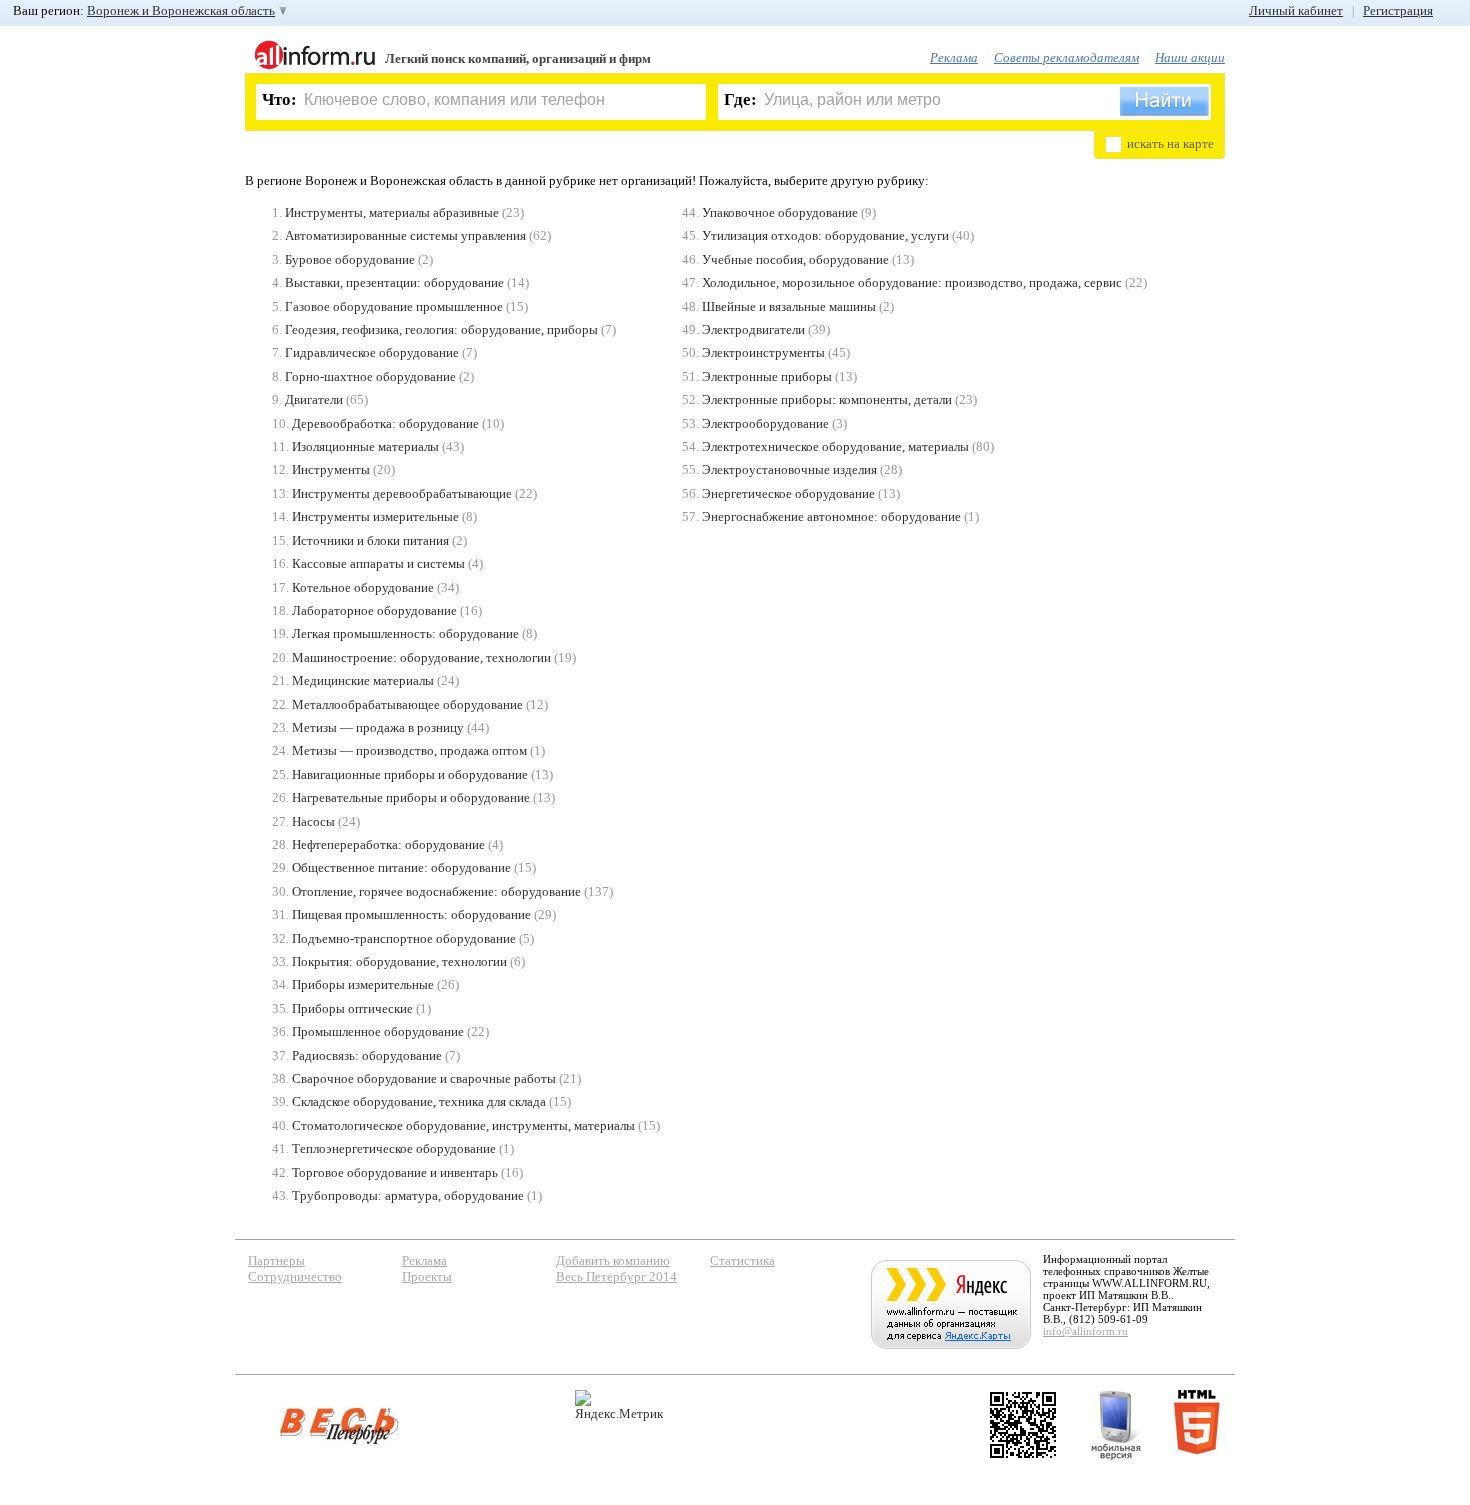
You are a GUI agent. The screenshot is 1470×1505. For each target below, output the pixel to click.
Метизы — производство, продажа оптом (409, 750)
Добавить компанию (613, 1260)
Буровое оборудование (350, 259)
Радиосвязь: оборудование (367, 1055)
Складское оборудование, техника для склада (419, 1101)
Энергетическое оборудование (788, 493)
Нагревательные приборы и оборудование (411, 797)
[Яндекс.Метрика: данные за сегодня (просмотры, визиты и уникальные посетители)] (619, 1405)
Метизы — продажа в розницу (378, 727)
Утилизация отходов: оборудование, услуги (825, 235)
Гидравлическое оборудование (372, 352)
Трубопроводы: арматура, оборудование (408, 1195)
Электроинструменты (763, 352)
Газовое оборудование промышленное (394, 306)
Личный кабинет (1296, 10)
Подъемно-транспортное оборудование (404, 938)
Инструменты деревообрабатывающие (402, 493)
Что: (279, 99)
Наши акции (1190, 57)
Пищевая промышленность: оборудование (411, 914)
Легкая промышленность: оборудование (405, 633)
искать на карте (1170, 143)
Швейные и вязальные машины (789, 306)
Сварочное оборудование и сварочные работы (424, 1078)
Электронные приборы (767, 376)
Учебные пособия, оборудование (795, 259)
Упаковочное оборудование (780, 212)
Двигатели (314, 399)
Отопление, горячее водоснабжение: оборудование (436, 891)
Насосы (313, 821)
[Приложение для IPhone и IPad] (1023, 1425)
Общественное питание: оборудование (401, 867)
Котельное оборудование (363, 587)
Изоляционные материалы (365, 446)
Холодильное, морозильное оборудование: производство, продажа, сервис (912, 282)
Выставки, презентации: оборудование (394, 282)
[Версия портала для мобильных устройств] (1116, 1425)
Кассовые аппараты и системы (378, 563)
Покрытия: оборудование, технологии (399, 961)
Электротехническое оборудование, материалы (835, 446)
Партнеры (276, 1260)
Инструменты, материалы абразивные (392, 212)
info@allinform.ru (1085, 1331)
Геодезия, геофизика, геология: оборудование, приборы (441, 329)
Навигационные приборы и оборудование (410, 774)
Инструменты (331, 469)
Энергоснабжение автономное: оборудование (831, 516)
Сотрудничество (295, 1276)
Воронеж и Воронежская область (181, 10)
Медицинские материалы (363, 680)
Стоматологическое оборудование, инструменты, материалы (463, 1125)
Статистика (742, 1260)
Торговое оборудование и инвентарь (395, 1172)
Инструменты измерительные (375, 516)
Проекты (427, 1276)
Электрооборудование (765, 423)
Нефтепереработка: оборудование (388, 844)
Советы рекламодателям (1066, 57)
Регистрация (1398, 10)
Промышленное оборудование (378, 1031)
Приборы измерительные (363, 984)
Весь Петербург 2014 (616, 1276)
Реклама (954, 57)
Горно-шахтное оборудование (370, 376)
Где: (740, 99)
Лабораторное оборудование (374, 610)
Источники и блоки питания (370, 540)
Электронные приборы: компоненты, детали (827, 399)
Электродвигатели (753, 329)
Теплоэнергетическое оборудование (394, 1148)
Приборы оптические (352, 1008)
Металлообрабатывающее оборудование (407, 704)
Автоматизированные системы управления (405, 235)
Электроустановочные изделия (789, 469)
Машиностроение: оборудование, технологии (421, 657)
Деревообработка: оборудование (385, 423)
